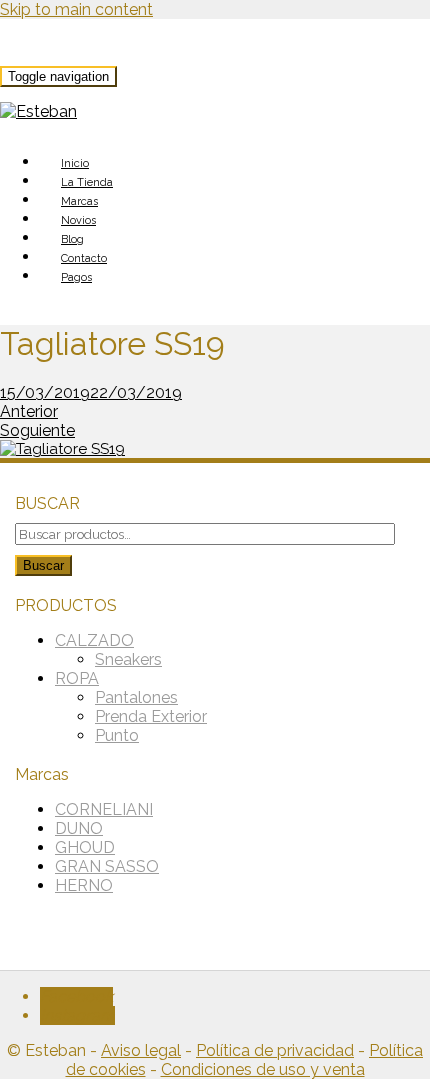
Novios (78, 220)
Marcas (79, 201)
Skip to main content (76, 9)
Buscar (43, 565)
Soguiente (37, 430)
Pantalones (136, 697)
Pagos (76, 277)
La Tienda (87, 182)
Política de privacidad (275, 1050)
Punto (117, 735)
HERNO (84, 885)
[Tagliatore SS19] (62, 449)
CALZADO (94, 640)
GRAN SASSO (107, 866)
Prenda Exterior (151, 716)
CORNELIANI (104, 809)
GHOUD (85, 847)
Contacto (84, 258)
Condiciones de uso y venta (263, 1069)
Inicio (75, 163)
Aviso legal (141, 1050)
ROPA (77, 678)
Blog (72, 239)
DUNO (79, 828)
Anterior (29, 411)
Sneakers (128, 659)
